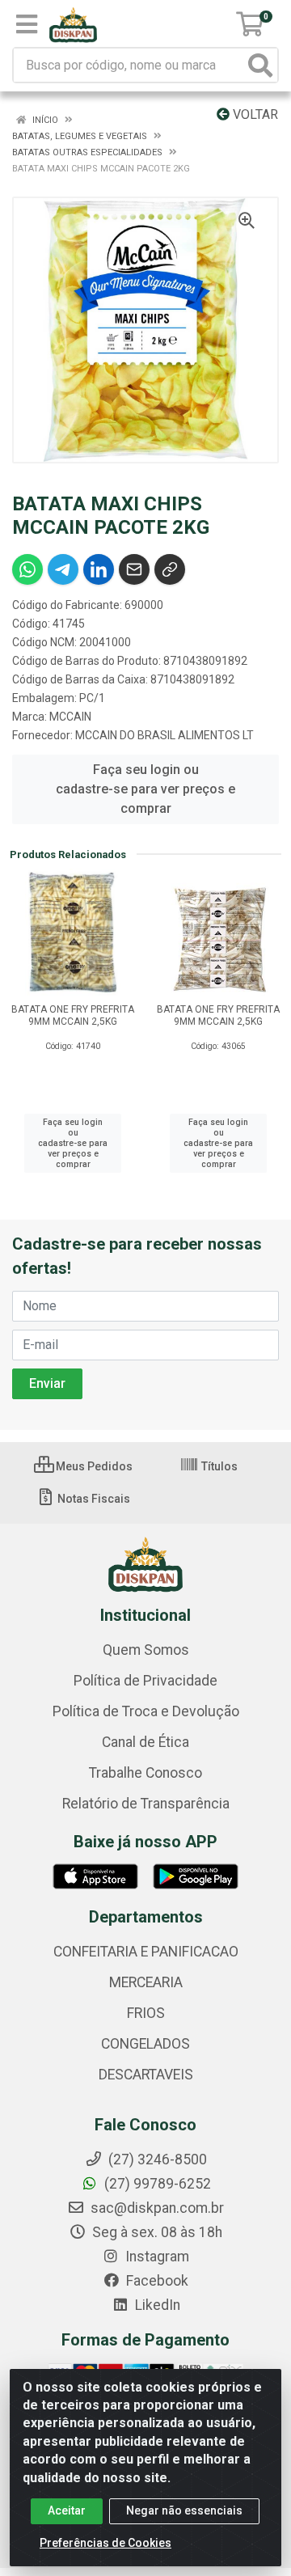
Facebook (156, 2281)
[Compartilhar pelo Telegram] (63, 569)
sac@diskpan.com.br (156, 2208)
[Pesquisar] (260, 65)
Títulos (218, 1466)
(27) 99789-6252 (156, 2184)
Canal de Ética (145, 1742)
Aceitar (67, 2510)
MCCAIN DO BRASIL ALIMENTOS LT (164, 735)
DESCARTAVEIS (146, 2075)
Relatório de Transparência (146, 1804)
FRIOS (146, 2013)
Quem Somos (146, 1650)
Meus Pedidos (93, 1466)
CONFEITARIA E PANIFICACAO (146, 1952)
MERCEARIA (146, 1982)
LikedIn (156, 2305)
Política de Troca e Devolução (146, 1711)
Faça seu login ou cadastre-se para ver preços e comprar (145, 789)
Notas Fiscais (93, 1499)
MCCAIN (70, 717)
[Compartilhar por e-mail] (134, 569)
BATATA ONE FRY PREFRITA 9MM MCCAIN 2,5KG (73, 1015)
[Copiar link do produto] (170, 569)
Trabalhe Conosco (145, 1773)
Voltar (254, 114)
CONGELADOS (145, 2044)
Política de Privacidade (145, 1681)
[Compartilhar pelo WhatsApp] (27, 569)
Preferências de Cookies (105, 2543)
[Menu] (27, 24)
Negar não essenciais (184, 2510)
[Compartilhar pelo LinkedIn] (99, 569)
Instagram (156, 2257)
